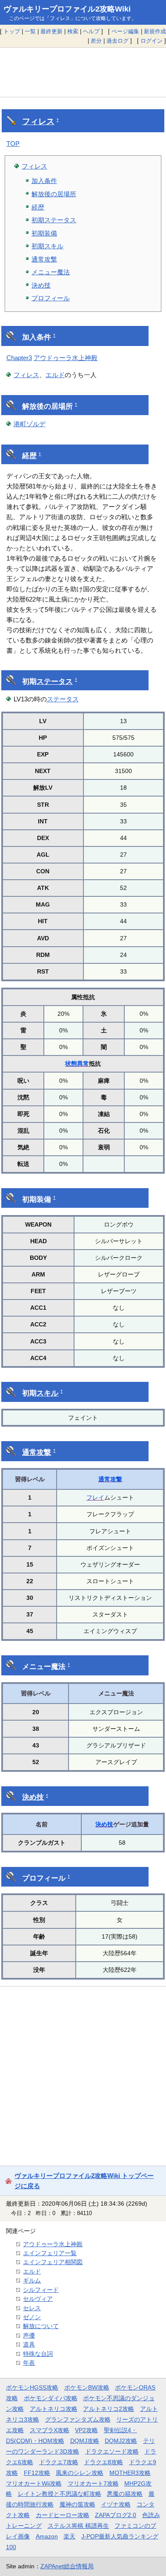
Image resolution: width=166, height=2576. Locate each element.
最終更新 (52, 31)
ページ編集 (125, 31)
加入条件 (44, 181)
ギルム (32, 2280)
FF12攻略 (37, 2473)
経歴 (38, 207)
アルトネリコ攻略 (54, 2409)
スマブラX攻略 (50, 2430)
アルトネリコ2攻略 (109, 2409)
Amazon (47, 2536)
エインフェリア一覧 (50, 2253)
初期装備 (44, 233)
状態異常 (77, 1064)
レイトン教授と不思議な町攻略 (60, 2494)
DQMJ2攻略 (121, 2441)
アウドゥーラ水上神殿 (66, 358)
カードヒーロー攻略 (63, 2515)
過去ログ (117, 41)
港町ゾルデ (30, 424)
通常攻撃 (44, 259)
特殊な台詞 (38, 2354)
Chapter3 (19, 358)
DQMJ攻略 (85, 2441)
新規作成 (155, 31)
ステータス (55, 682)
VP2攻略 (86, 2430)
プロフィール (51, 298)
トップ (12, 31)
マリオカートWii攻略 (34, 2483)
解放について (41, 2326)
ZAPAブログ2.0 (116, 2515)
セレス (32, 2308)
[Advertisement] (83, 72)
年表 (29, 2363)
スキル (47, 1393)
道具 (29, 2344)
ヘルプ (91, 31)
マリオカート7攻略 (93, 2483)
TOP (13, 144)
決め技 (41, 285)
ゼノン (32, 2317)
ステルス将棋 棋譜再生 (78, 2526)
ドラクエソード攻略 (112, 2451)
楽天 (69, 2536)
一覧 (30, 31)
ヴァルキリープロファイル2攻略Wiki (67, 9)
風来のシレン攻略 (80, 2473)
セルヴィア (38, 2299)
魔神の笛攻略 (77, 2504)
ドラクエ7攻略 (59, 2462)
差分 (96, 41)
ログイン (152, 41)
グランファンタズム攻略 (78, 2419)
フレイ (95, 1497)
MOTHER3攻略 (130, 2473)
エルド (55, 375)
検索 (73, 31)
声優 (29, 2335)
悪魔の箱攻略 (125, 2494)
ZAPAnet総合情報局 (67, 2566)
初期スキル (47, 246)
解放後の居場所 (54, 194)
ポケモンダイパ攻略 (51, 2398)
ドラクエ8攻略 (103, 2462)
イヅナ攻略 (116, 2504)
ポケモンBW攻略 (87, 2387)
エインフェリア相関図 (53, 2262)
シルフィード (41, 2290)
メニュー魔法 (51, 272)
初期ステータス (54, 220)
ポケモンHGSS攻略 (32, 2387)
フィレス (38, 121)
